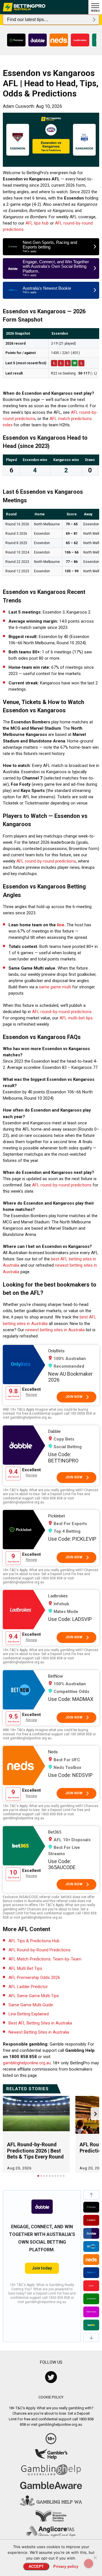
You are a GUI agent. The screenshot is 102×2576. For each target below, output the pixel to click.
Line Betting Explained (29, 2014)
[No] (95, 2558)
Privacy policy (66, 2566)
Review (31, 1395)
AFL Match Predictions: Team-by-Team (45, 1959)
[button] (91, 2195)
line (61, 925)
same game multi (55, 987)
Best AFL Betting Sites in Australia (40, 2023)
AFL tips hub (37, 223)
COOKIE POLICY (51, 2397)
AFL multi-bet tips (76, 1018)
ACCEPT (36, 2566)
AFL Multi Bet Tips (25, 1968)
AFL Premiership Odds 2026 (34, 1978)
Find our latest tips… (28, 19)
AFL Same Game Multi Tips (34, 1996)
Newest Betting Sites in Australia (39, 2032)
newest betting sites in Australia (55, 1330)
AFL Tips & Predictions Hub (34, 1941)
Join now (74, 1397)
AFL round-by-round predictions (46, 861)
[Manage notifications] (89, 2563)
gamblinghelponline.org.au (27, 2063)
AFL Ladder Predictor (28, 1987)
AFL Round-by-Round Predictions (40, 1950)
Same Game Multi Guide (31, 2005)
